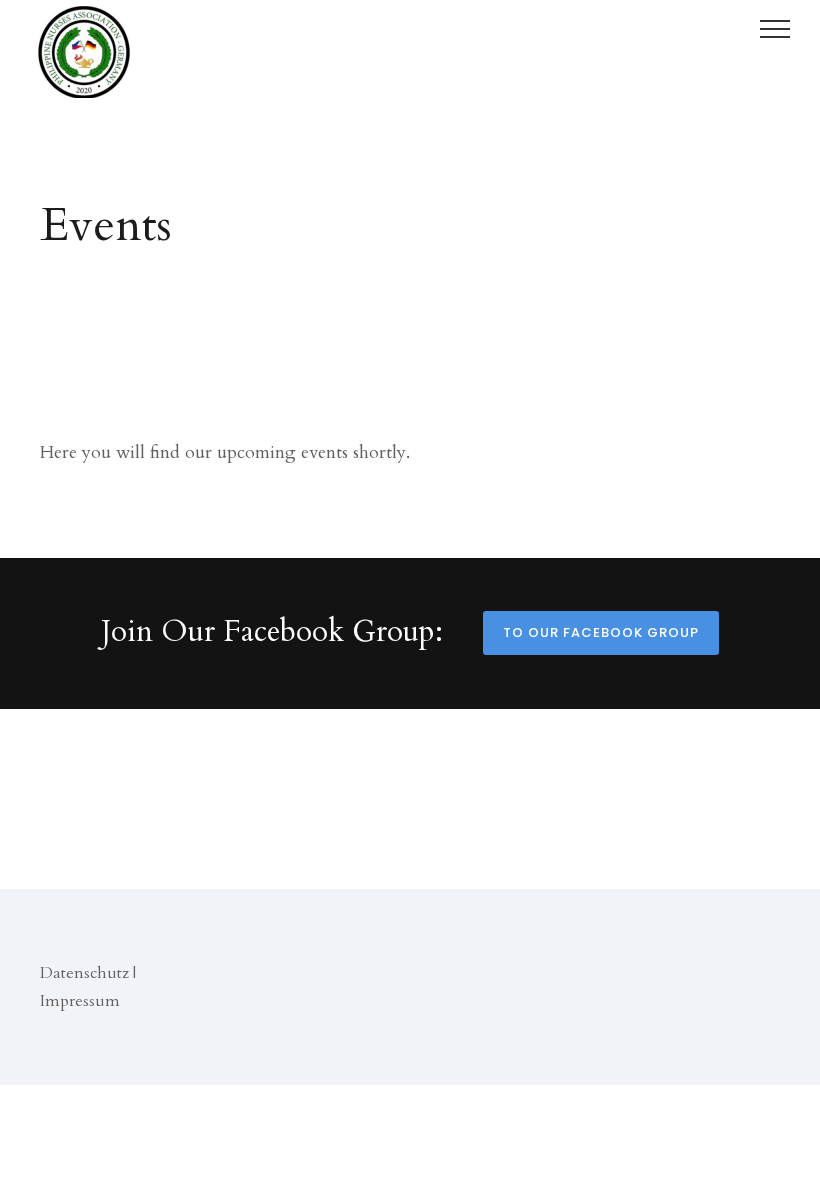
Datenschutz (84, 973)
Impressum (80, 1001)
